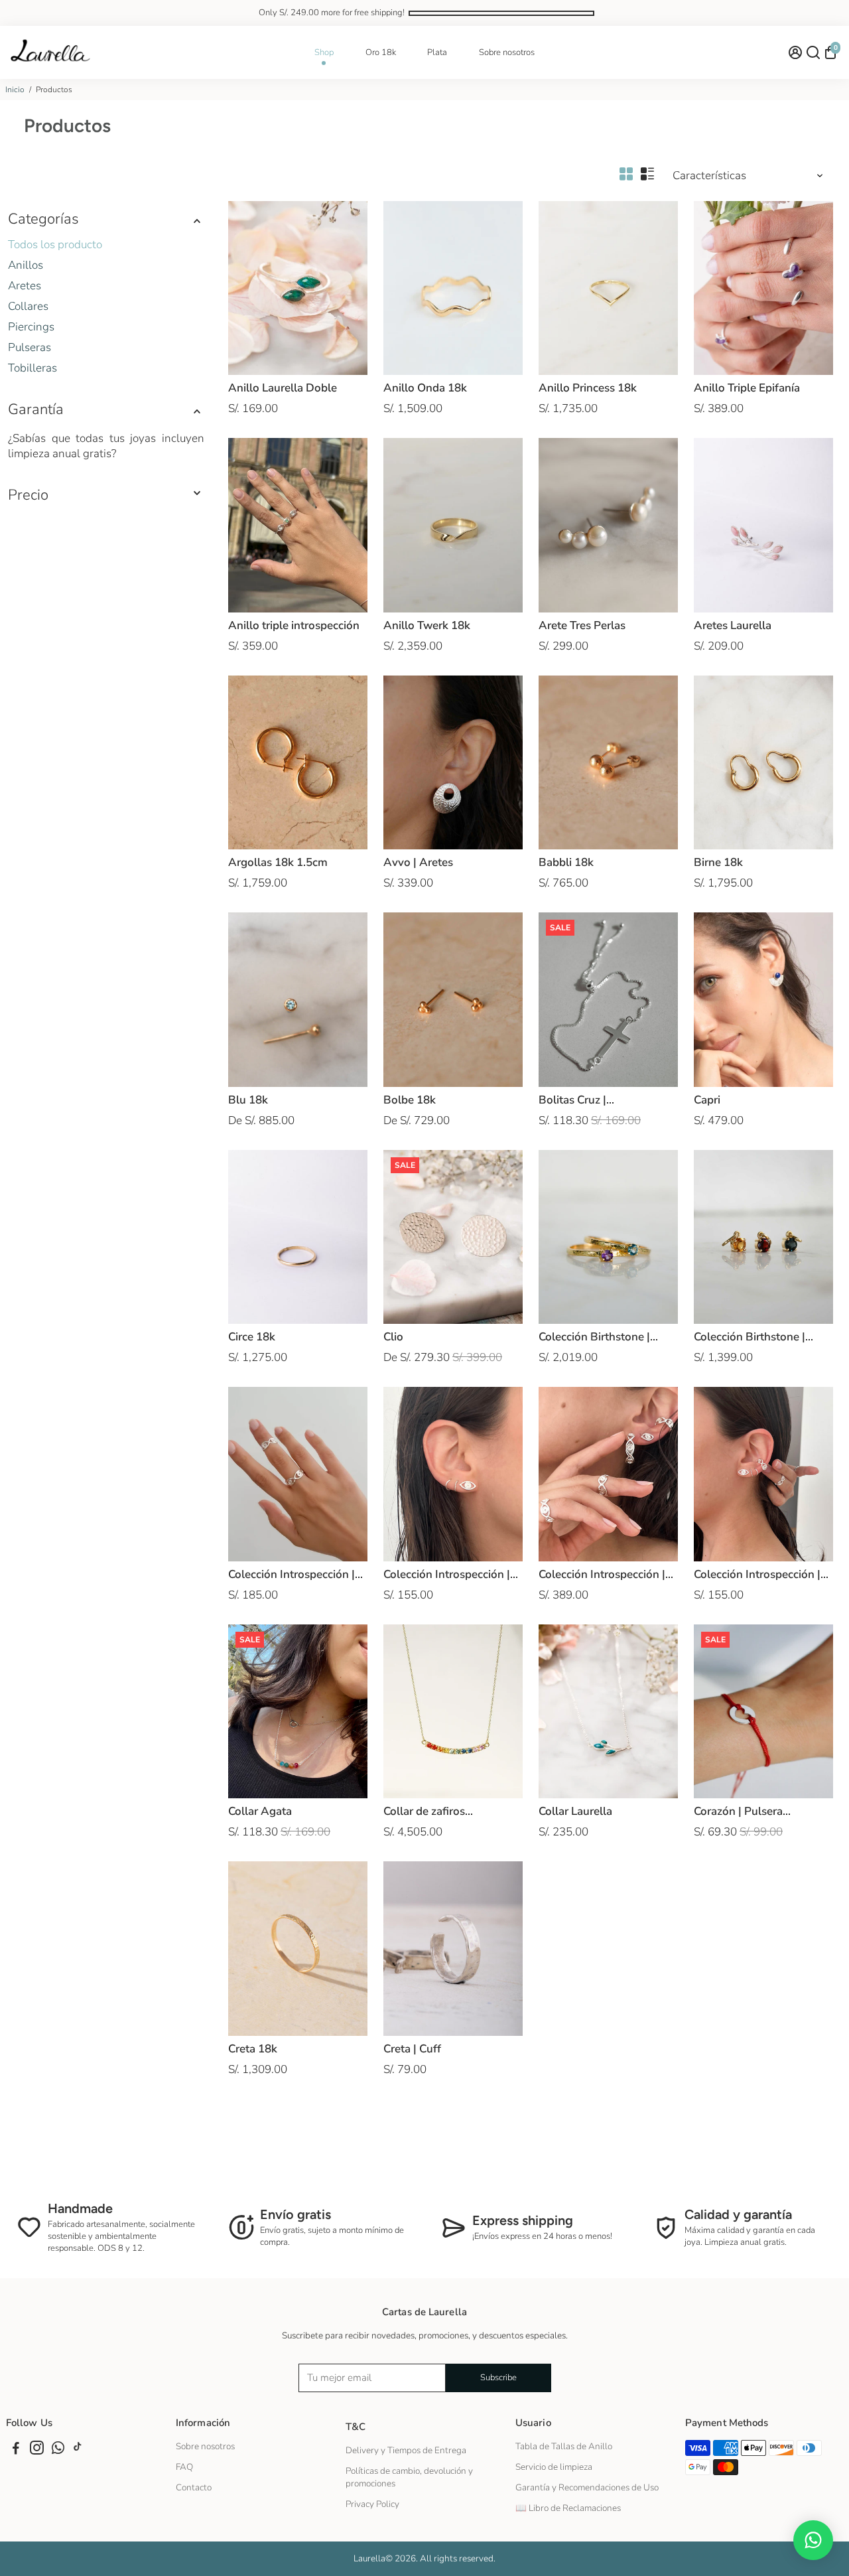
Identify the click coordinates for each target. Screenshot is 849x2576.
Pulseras (30, 347)
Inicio (15, 90)
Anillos (26, 265)
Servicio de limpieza (554, 2467)
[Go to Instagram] (37, 2450)
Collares (28, 306)
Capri (707, 1100)
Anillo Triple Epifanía (747, 388)
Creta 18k (253, 2049)
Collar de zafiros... (428, 1811)
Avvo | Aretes (418, 862)
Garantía (36, 409)
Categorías (43, 219)
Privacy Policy (372, 2504)
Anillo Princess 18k (588, 388)
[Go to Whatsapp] (58, 2450)
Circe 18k (252, 1337)
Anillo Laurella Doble (283, 388)
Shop (324, 52)
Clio (393, 1337)
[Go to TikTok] (78, 2450)
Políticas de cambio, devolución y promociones (409, 2477)
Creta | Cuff (412, 2049)
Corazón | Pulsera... (742, 1811)
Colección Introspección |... (295, 1574)
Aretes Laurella (733, 625)
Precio (28, 495)
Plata (437, 52)
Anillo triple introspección (294, 625)
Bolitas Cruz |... (576, 1100)
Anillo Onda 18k (425, 388)
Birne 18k (718, 862)
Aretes (25, 286)
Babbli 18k (566, 862)
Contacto (194, 2487)
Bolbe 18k (410, 1100)
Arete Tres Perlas (582, 625)
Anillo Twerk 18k (427, 625)
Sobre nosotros (507, 52)
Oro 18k (381, 52)
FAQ (184, 2467)
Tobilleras (33, 368)
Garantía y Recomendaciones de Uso (587, 2487)
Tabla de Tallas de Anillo (564, 2446)
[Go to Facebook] (16, 2450)
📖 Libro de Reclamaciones (568, 2508)
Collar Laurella (575, 1811)
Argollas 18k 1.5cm (278, 862)
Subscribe (498, 2378)
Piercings (31, 327)
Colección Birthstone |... (598, 1337)
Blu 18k (248, 1100)
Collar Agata (260, 1811)
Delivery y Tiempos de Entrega (406, 2450)
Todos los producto (55, 245)
